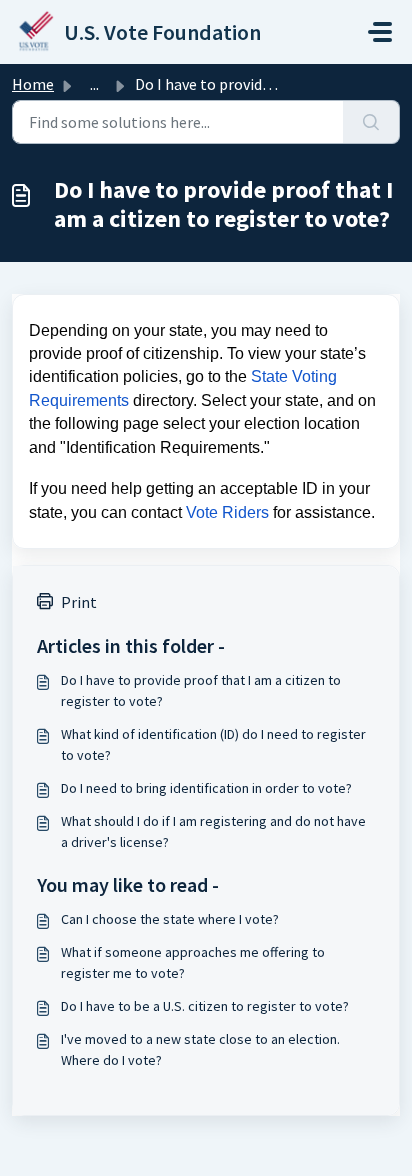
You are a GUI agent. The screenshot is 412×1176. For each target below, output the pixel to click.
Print (79, 602)
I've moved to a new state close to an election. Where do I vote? (200, 1049)
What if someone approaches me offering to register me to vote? (193, 962)
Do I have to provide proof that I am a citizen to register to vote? (201, 690)
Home (33, 84)
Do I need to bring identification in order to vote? (206, 788)
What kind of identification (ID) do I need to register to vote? (213, 744)
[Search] (371, 122)
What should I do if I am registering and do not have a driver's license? (213, 831)
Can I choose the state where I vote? (170, 919)
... (94, 84)
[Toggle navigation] (380, 32)
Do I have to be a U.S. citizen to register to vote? (205, 1006)
